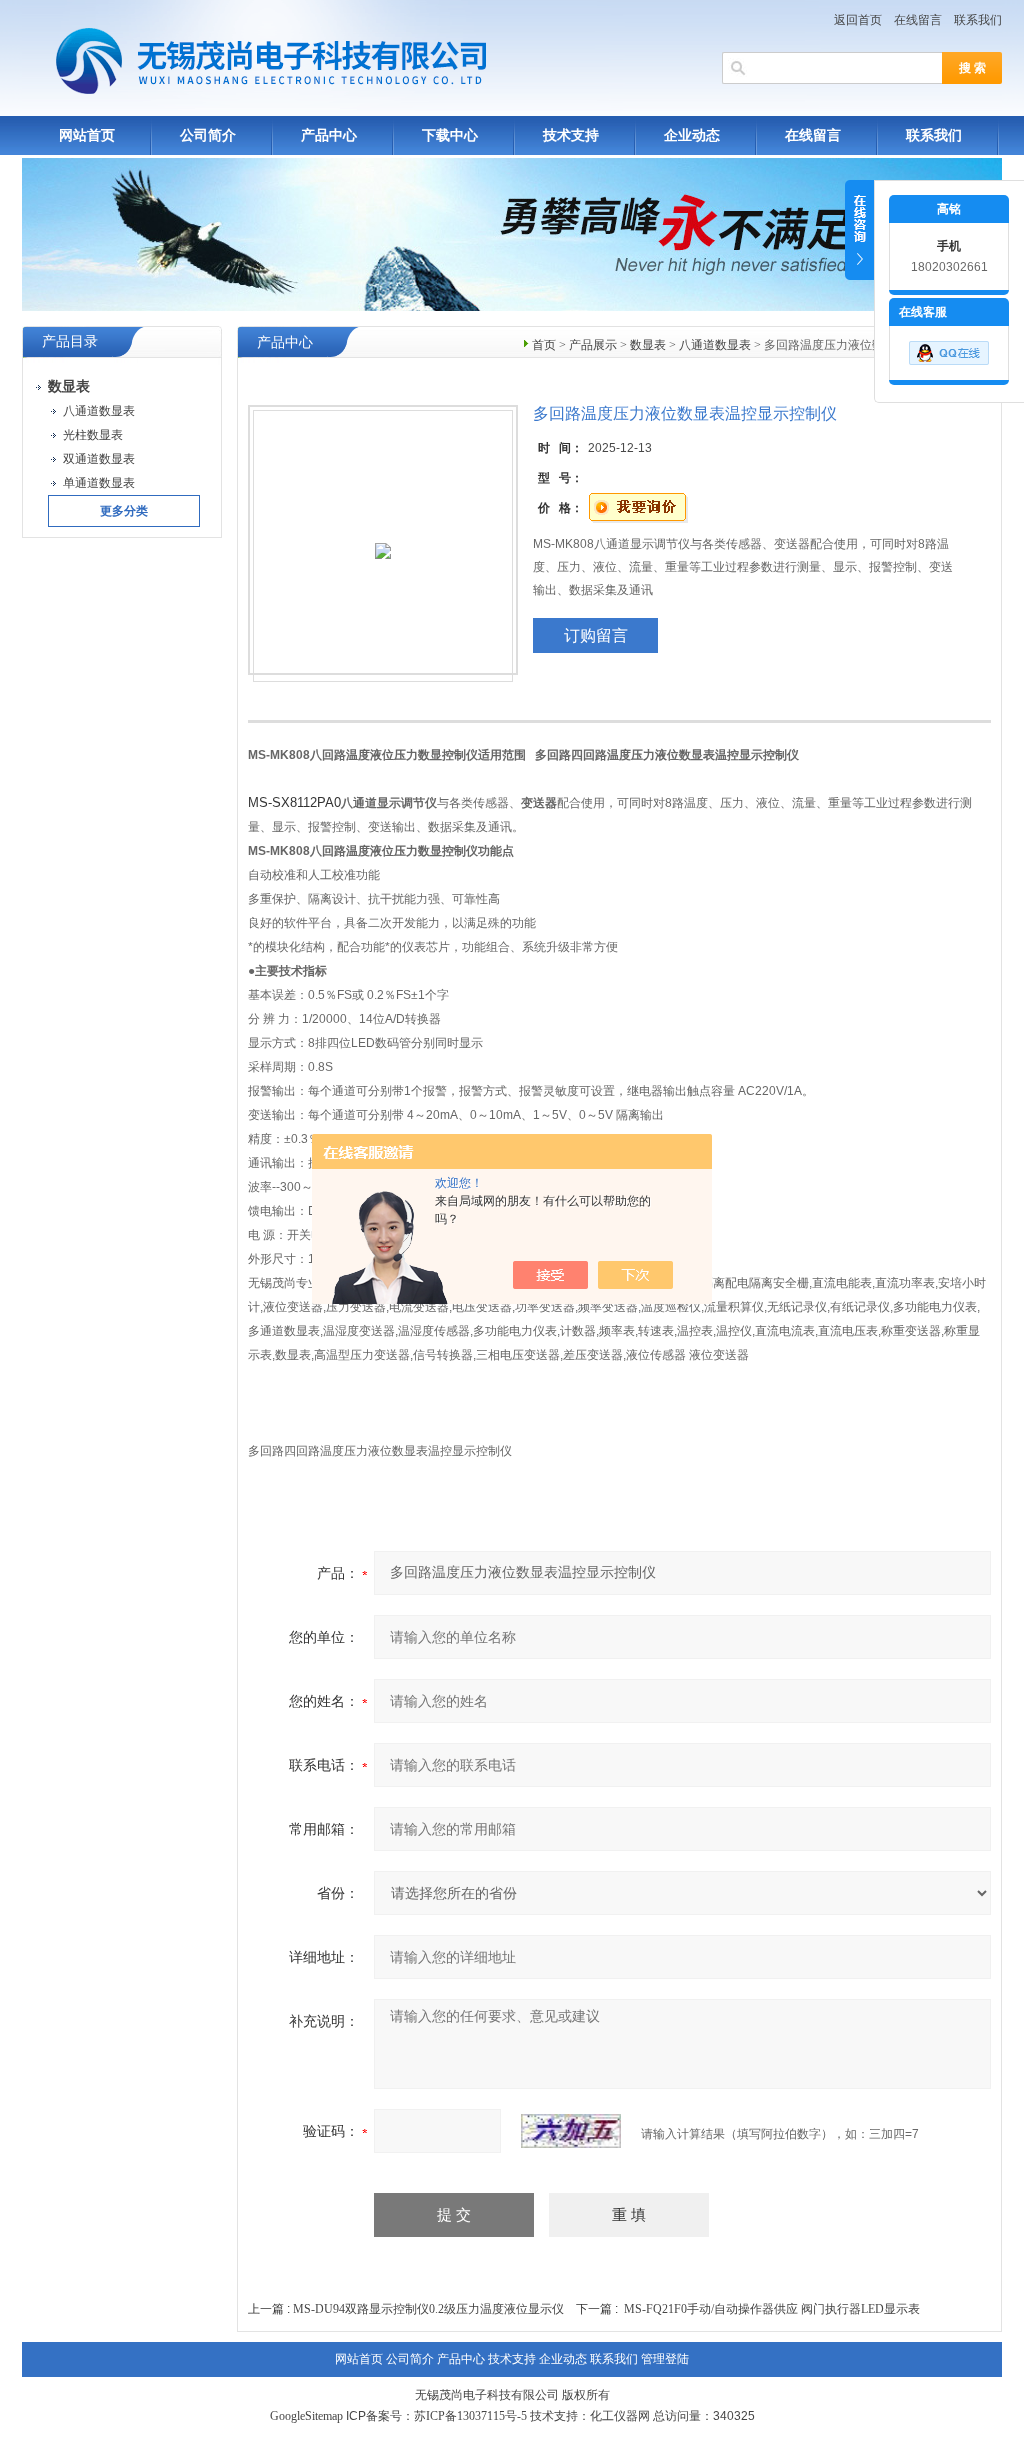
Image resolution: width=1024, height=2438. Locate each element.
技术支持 (571, 135)
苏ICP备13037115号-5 (470, 2416)
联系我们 (978, 20)
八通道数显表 (715, 345)
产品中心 (329, 135)
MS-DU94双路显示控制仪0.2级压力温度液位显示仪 (428, 2309)
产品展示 (593, 345)
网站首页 (87, 135)
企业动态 (692, 135)
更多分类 (124, 511)
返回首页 (858, 20)
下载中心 (450, 135)
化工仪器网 (620, 2416)
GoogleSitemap (306, 2416)
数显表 (648, 345)
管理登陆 (665, 2359)
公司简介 (208, 135)
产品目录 (70, 341)
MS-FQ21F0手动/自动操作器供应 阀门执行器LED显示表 (772, 2309)
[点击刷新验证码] (571, 2131)
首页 (544, 345)
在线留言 (918, 20)
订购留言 (596, 635)
